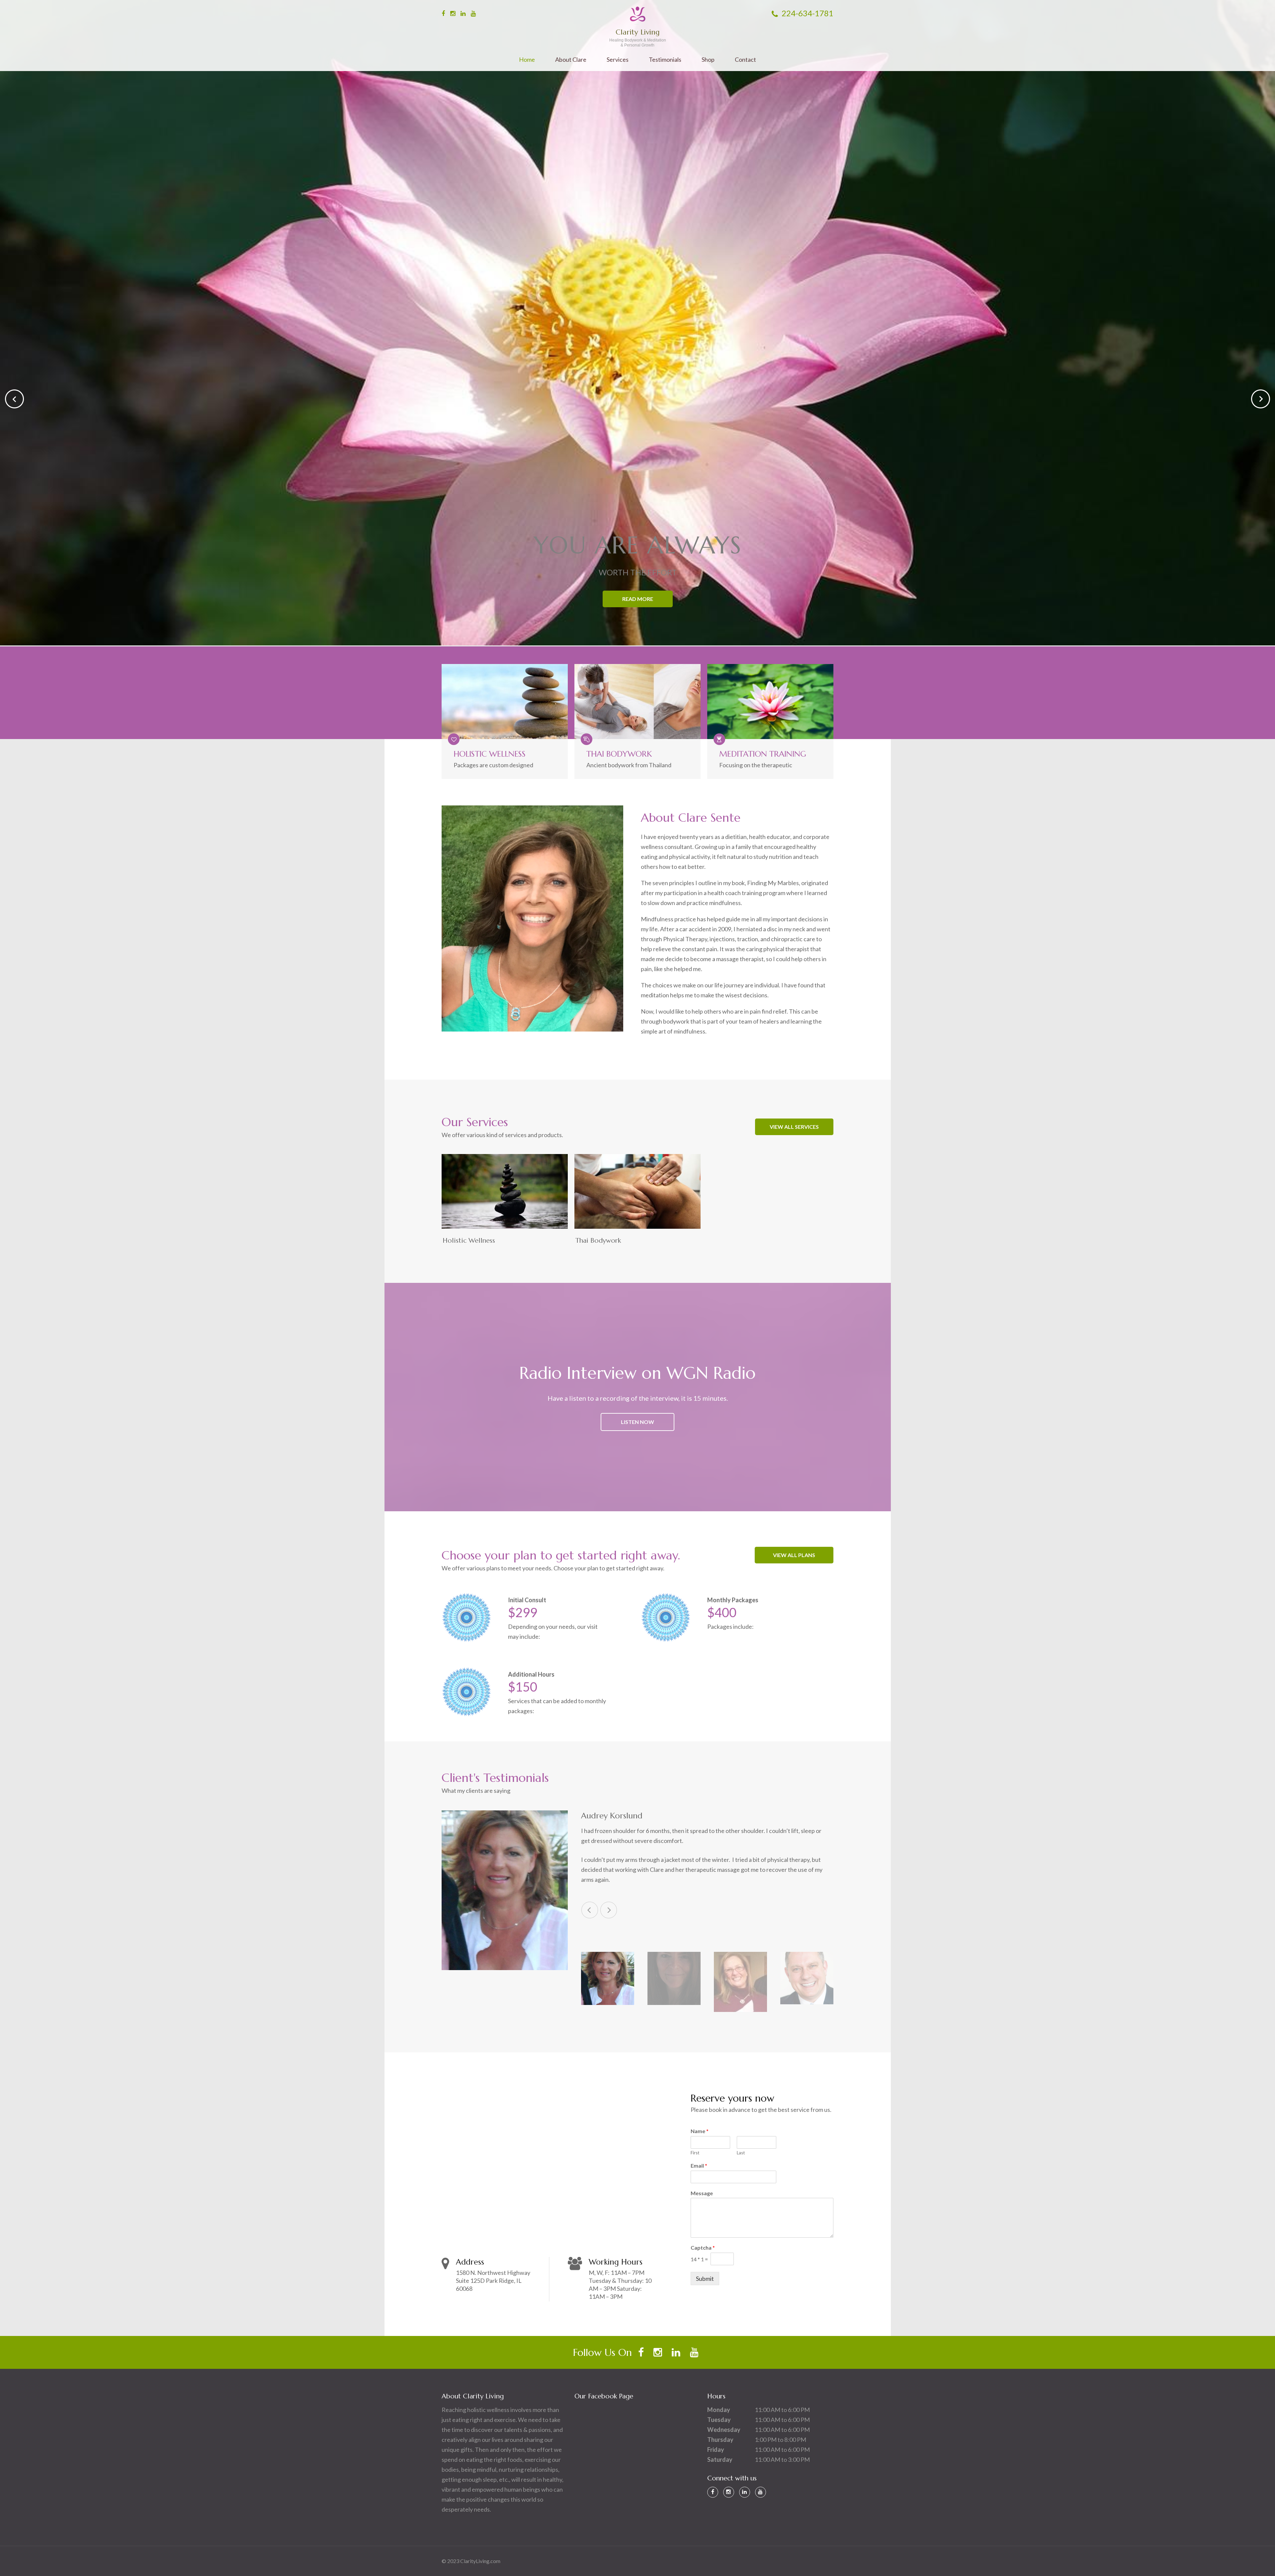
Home (527, 60)
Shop (708, 60)
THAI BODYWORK (619, 754)
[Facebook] (713, 2492)
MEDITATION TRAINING (763, 754)
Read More (638, 600)
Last (741, 2153)
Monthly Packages (733, 1600)
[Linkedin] (745, 2492)
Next (609, 1910)
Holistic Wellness (469, 1241)
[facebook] (443, 13)
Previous (590, 1910)
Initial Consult (527, 1600)
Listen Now (637, 1422)
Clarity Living (638, 32)
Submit (705, 2279)
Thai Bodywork (598, 1241)
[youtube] (473, 13)
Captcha (703, 2247)
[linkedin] (463, 13)
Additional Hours (531, 1674)
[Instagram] (729, 2492)
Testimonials (665, 60)
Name (700, 2131)
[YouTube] (761, 2492)
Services (618, 60)
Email (699, 2165)
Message (702, 2193)
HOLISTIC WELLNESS (490, 754)
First (695, 2153)
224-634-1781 (807, 13)
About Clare (571, 60)
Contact (745, 60)
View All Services (794, 1127)
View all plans (794, 1555)
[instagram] (453, 13)
